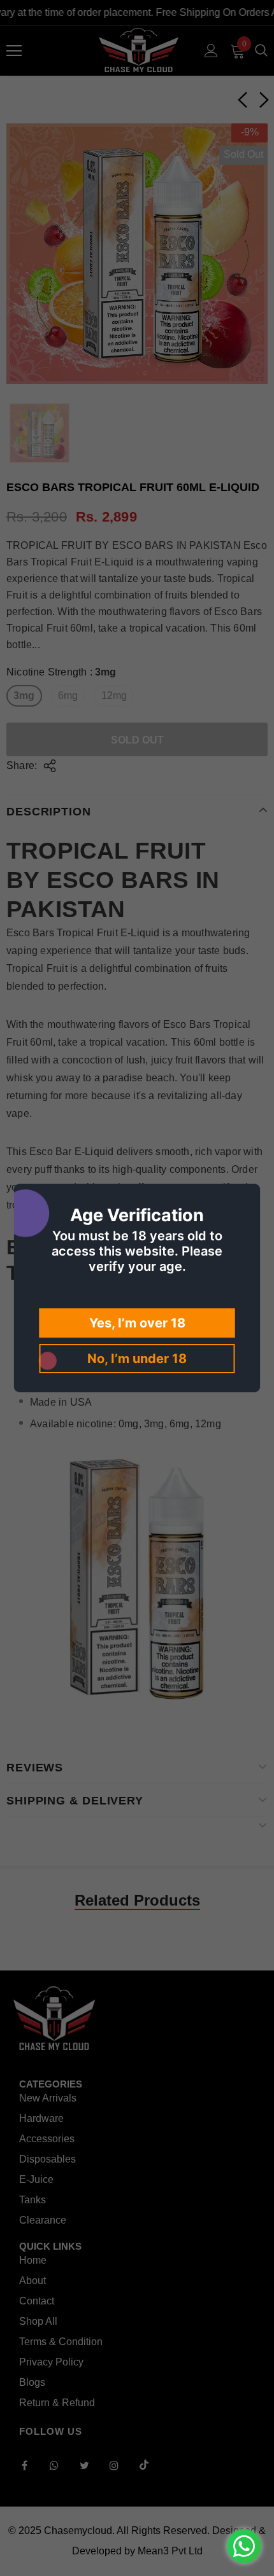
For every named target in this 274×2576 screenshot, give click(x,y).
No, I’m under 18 (137, 1359)
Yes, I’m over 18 (137, 1323)
